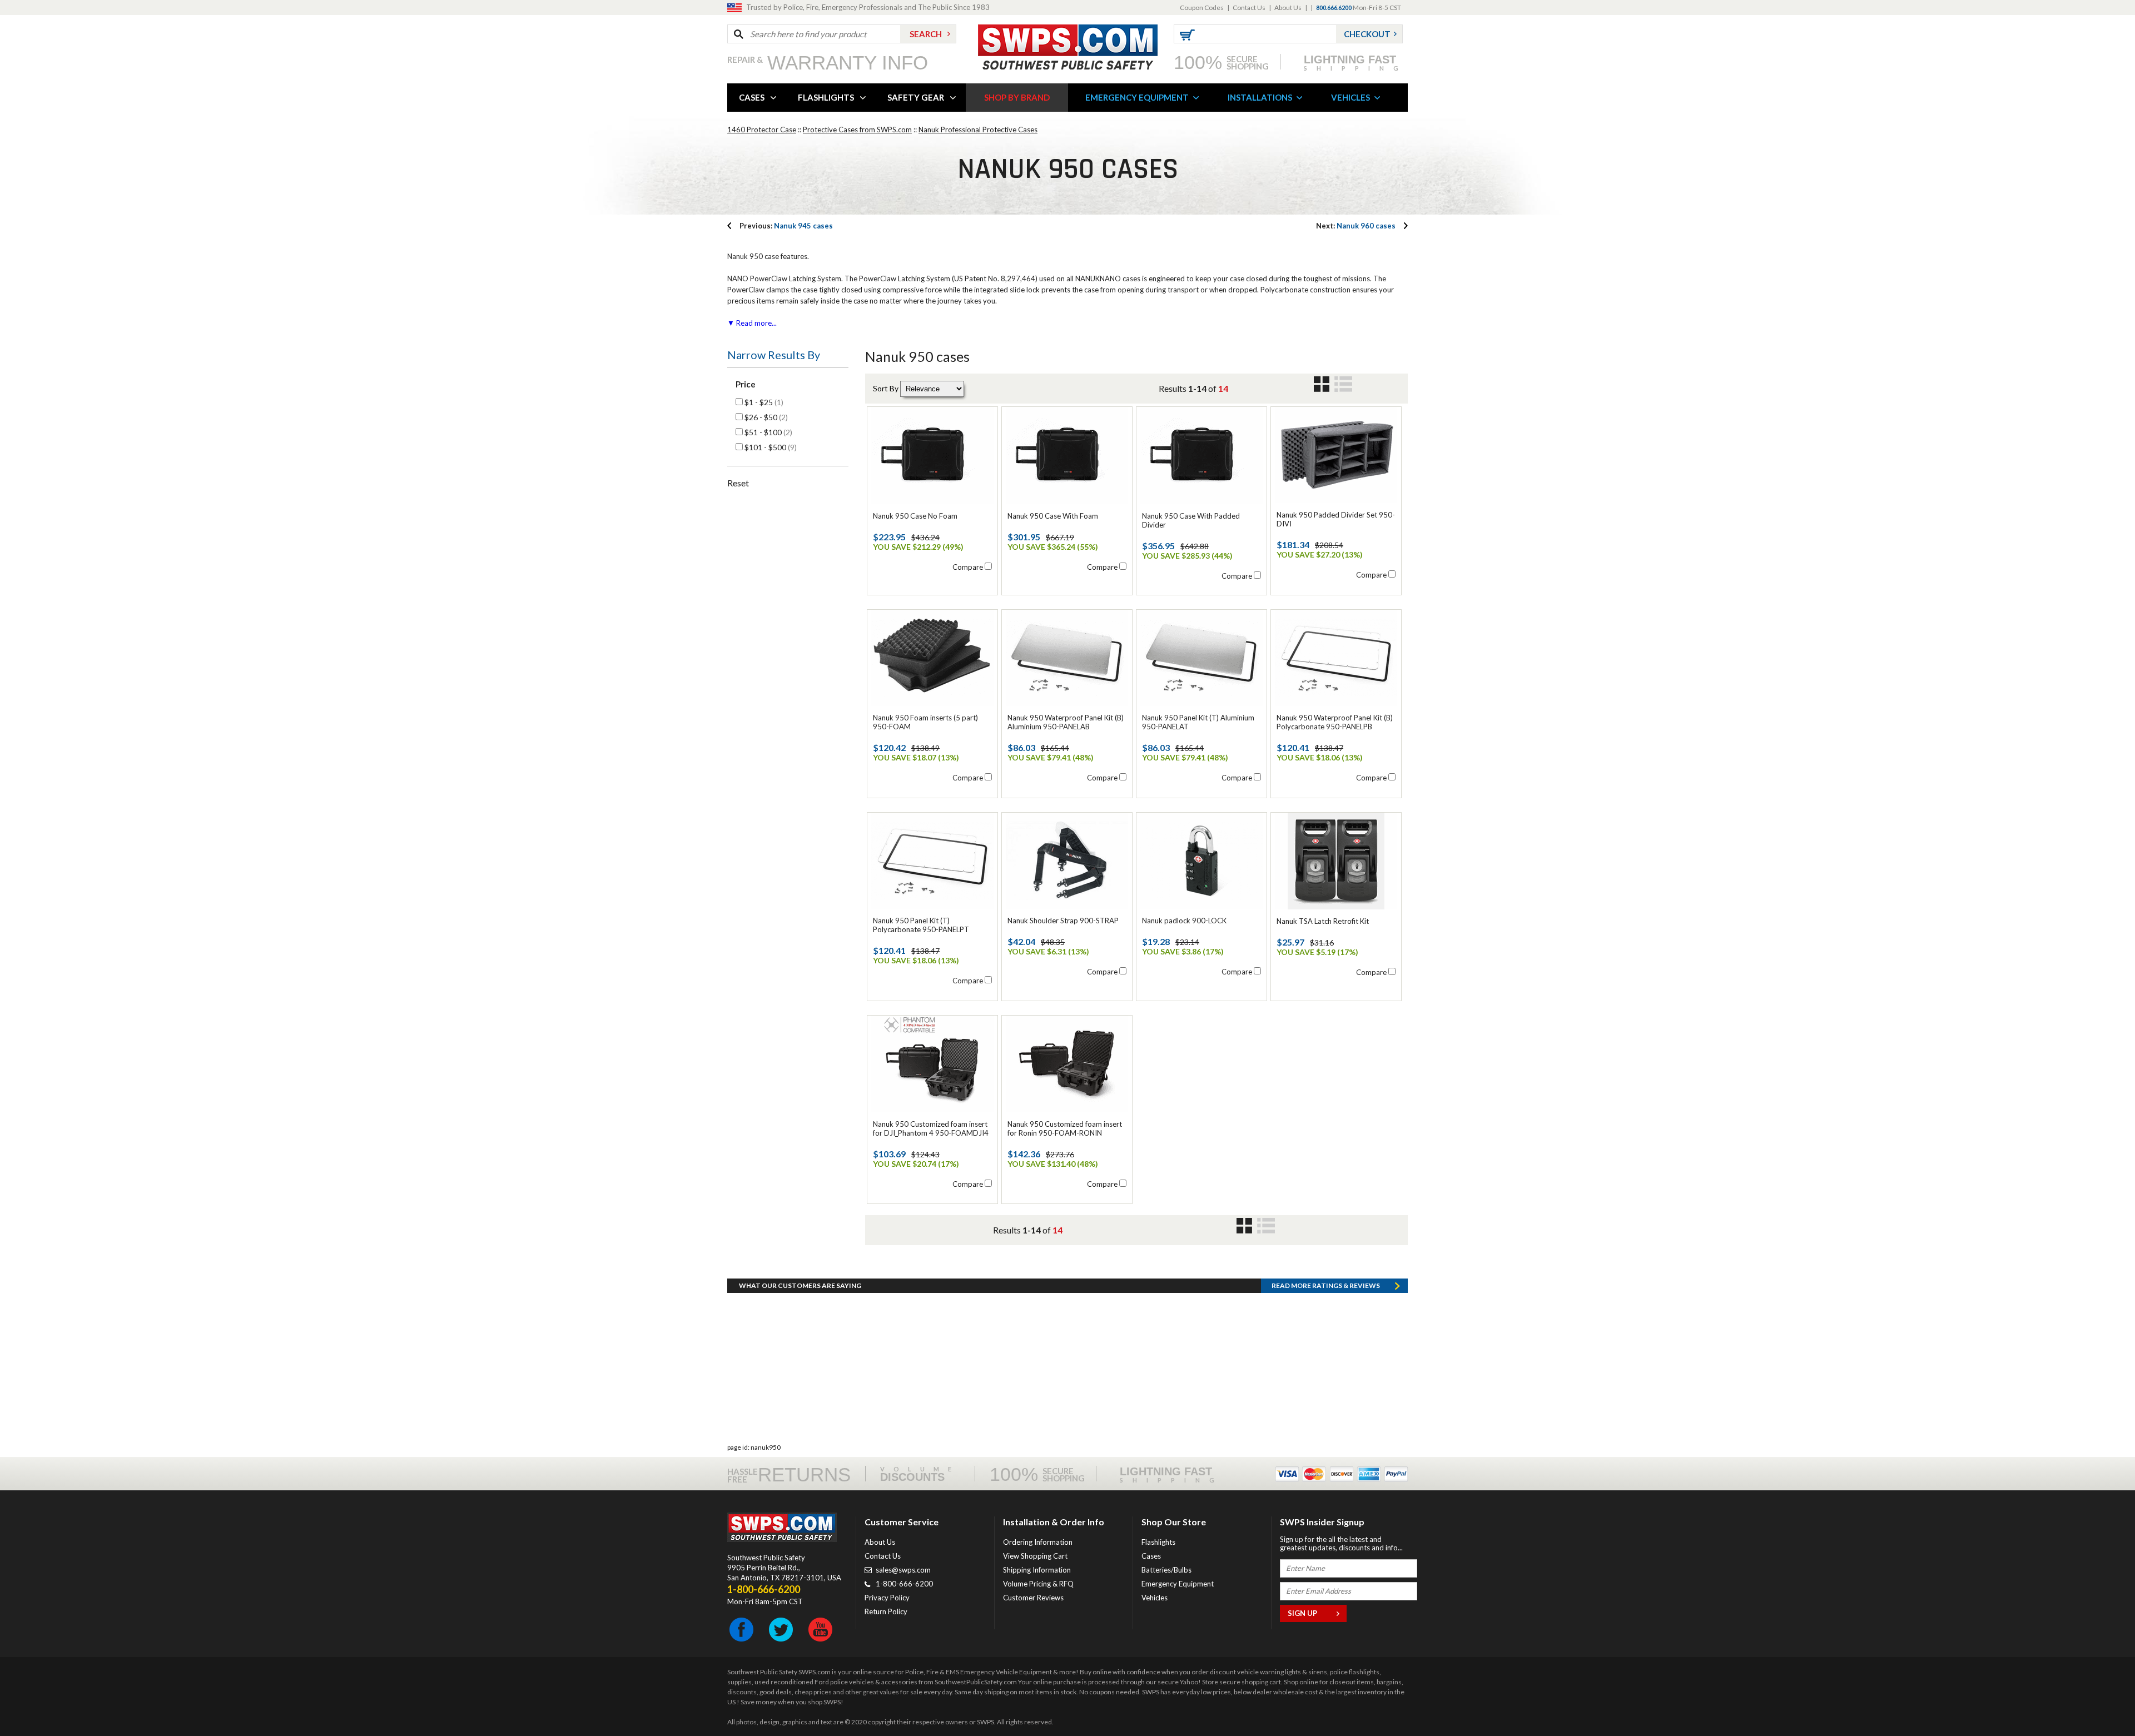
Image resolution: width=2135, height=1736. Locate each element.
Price (746, 384)
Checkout (1367, 34)
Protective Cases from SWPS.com (857, 130)
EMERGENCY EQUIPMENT (1137, 97)
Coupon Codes (1202, 8)
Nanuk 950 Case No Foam (915, 516)
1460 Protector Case (762, 130)
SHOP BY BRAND (1017, 97)
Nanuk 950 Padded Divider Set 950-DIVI (1336, 519)
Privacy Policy (887, 1598)
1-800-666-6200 (904, 1584)
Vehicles (1155, 1598)
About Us (1288, 8)
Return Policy (886, 1611)
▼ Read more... (752, 323)
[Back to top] (2098, 1700)
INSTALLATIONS (1260, 97)
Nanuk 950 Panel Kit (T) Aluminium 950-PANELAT (1198, 722)
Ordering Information (1038, 1542)
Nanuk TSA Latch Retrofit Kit (1323, 921)
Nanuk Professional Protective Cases (978, 130)
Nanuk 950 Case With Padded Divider (1191, 520)
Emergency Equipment (1178, 1584)
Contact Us (1249, 8)
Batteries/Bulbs (1166, 1570)
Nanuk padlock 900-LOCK (1184, 921)
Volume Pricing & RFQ (1038, 1584)
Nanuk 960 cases (1356, 226)
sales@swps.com (903, 1570)
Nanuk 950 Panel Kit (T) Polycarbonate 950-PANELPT (921, 925)
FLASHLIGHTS (826, 97)
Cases (1151, 1556)
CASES (752, 97)
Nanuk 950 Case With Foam (1053, 516)
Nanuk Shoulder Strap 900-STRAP (1063, 921)
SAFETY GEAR (916, 97)
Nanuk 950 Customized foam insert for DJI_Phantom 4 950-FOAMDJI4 (931, 1128)
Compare (968, 567)
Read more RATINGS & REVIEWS (1326, 1285)
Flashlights (1158, 1542)
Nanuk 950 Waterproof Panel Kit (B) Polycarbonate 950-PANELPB (1335, 722)
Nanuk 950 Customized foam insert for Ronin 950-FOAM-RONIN (1065, 1128)
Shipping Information (1037, 1570)
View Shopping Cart (1035, 1556)
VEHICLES (1350, 97)
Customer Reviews (1033, 1598)
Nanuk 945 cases (786, 226)
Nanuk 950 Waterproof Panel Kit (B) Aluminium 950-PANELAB (1066, 722)
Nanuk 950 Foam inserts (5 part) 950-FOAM (925, 722)
